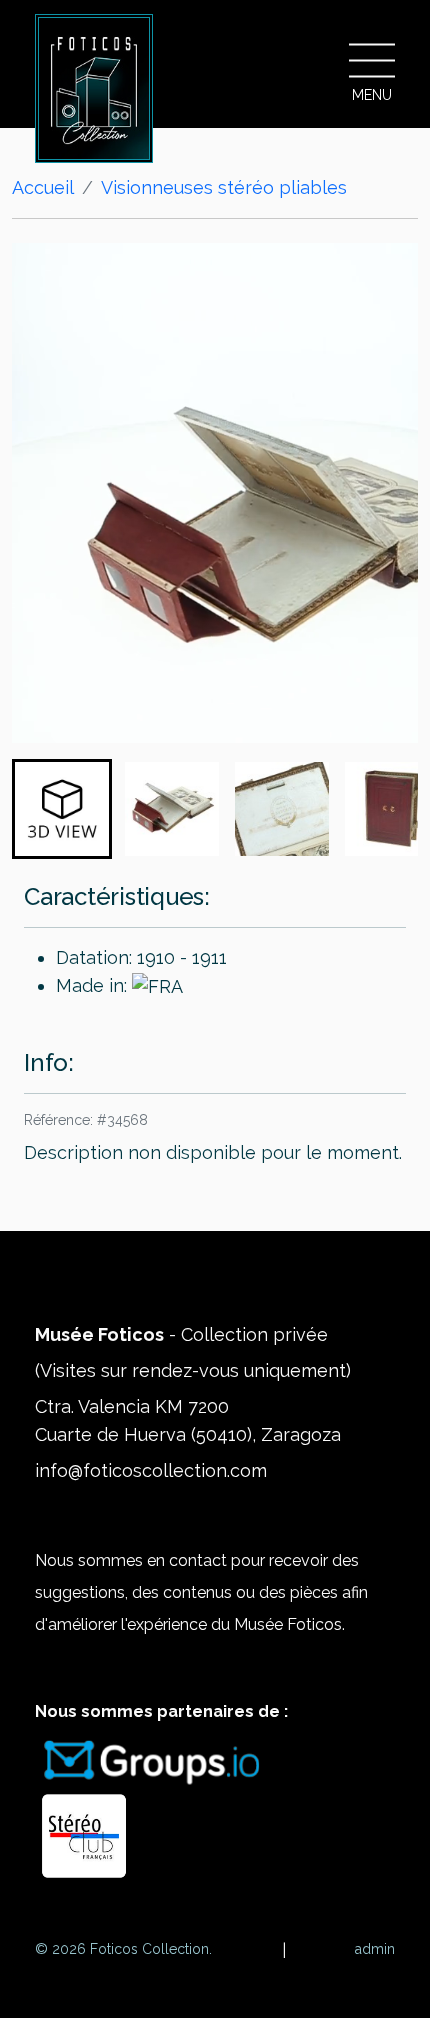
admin (375, 1949)
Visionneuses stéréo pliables (224, 187)
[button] (62, 809)
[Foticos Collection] (94, 88)
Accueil (43, 187)
